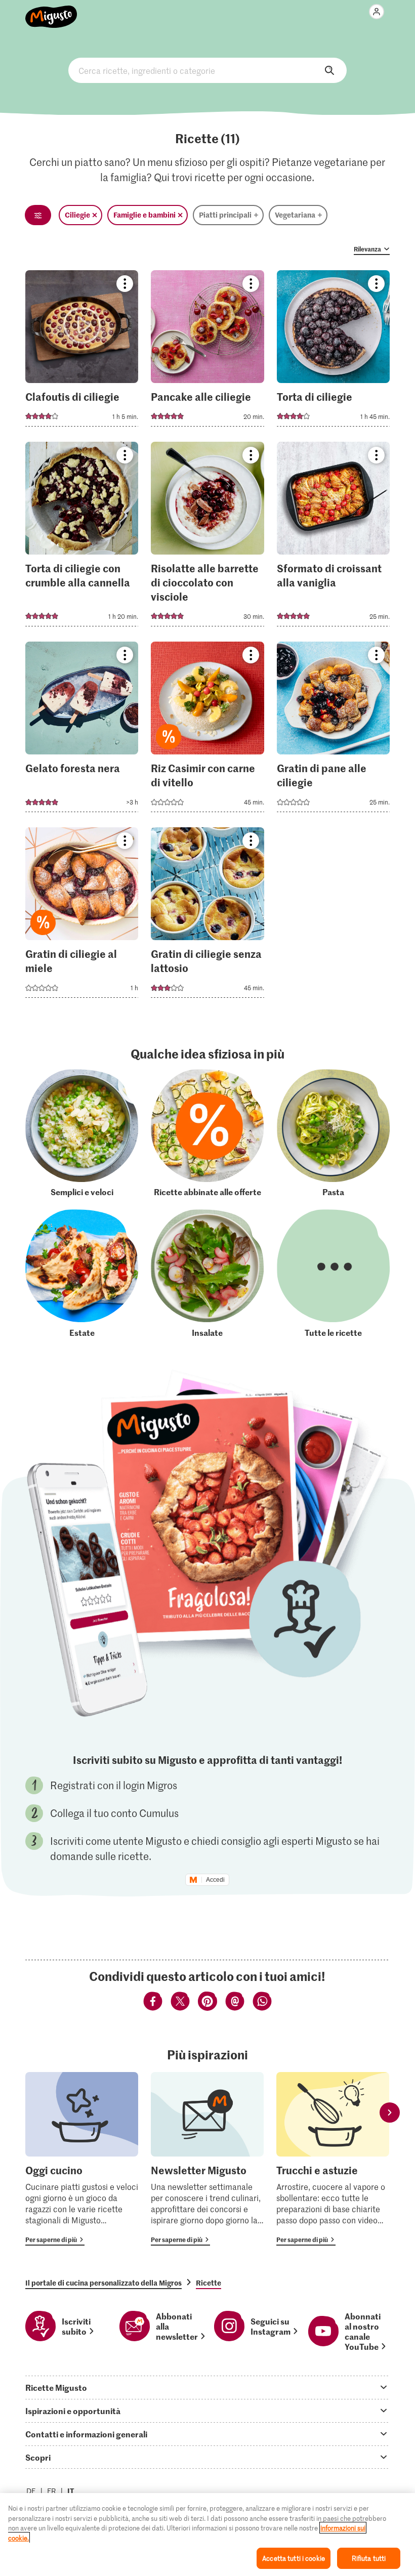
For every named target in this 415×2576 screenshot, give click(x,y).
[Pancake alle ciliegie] (207, 351)
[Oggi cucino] (82, 2159)
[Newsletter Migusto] (207, 2159)
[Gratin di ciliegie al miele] (82, 916)
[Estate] (82, 1273)
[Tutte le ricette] (333, 1273)
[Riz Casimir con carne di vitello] (207, 730)
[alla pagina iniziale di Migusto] (51, 11)
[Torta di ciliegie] (333, 351)
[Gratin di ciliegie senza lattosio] (207, 916)
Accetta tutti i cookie (294, 2558)
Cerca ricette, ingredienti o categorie (207, 70)
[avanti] (390, 2112)
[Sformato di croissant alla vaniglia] (333, 537)
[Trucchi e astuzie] (333, 2159)
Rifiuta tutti (369, 2558)
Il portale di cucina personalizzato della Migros (103, 2283)
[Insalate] (207, 1273)
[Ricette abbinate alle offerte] (207, 1133)
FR (52, 2491)
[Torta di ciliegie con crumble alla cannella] (82, 537)
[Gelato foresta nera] (82, 730)
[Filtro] (38, 215)
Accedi (215, 1880)
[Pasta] (333, 1133)
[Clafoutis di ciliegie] (82, 351)
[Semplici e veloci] (82, 1133)
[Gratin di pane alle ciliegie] (333, 730)
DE (31, 2491)
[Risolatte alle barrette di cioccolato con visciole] (207, 537)
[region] (207, 2535)
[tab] (207, 2387)
